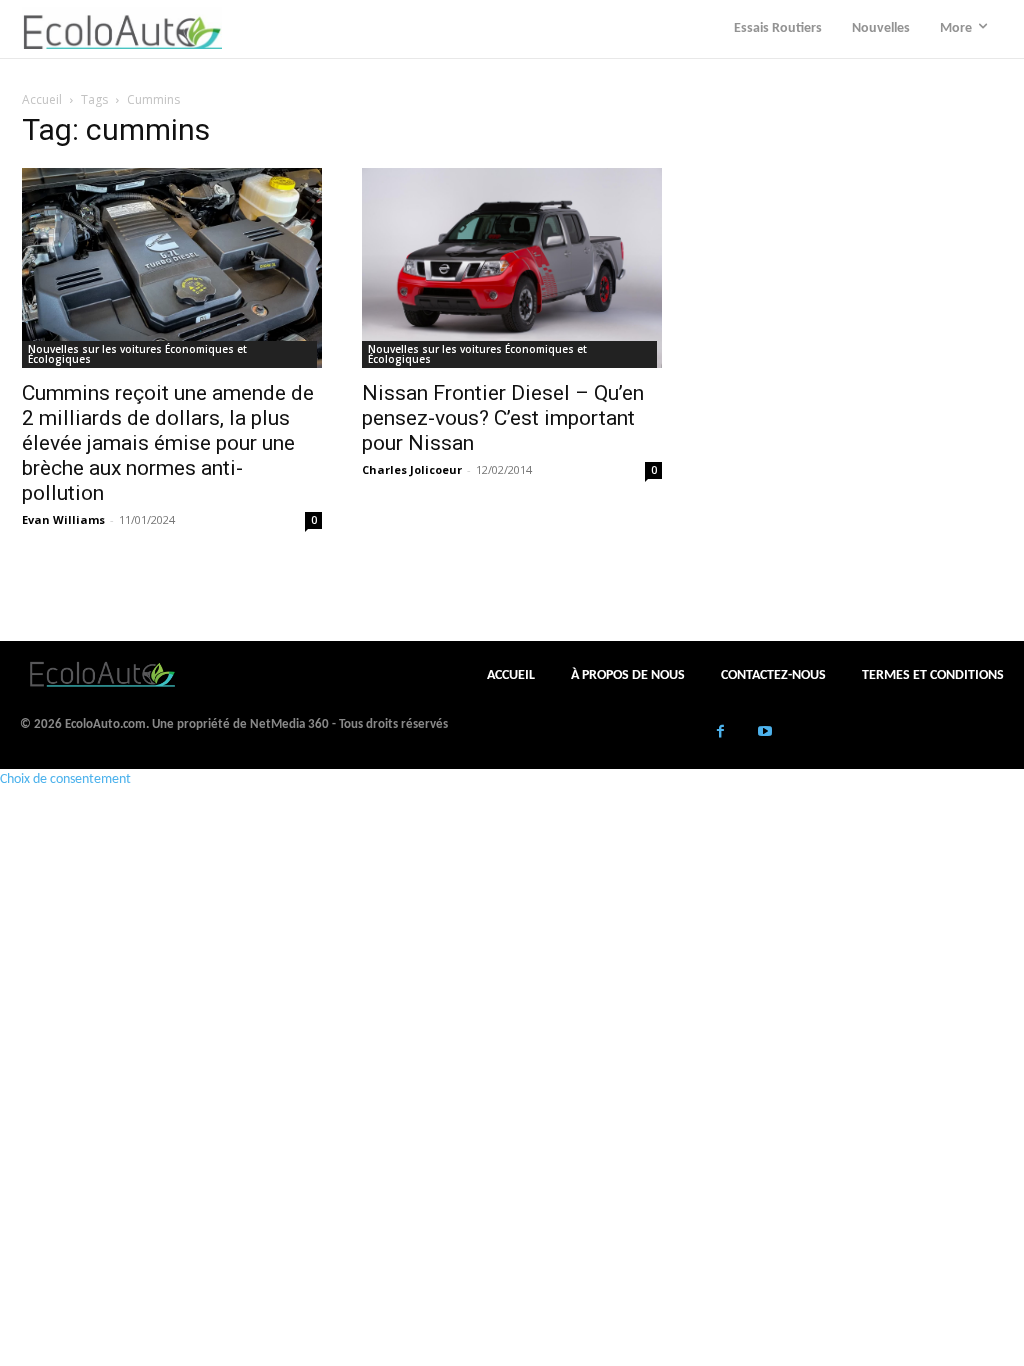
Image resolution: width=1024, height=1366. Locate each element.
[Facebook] (720, 733)
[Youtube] (765, 733)
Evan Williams (63, 519)
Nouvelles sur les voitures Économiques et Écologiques (137, 354)
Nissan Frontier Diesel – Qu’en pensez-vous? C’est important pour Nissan (503, 418)
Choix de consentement (65, 779)
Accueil (42, 99)
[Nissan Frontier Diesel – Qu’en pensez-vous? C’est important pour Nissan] (512, 268)
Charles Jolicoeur (412, 469)
